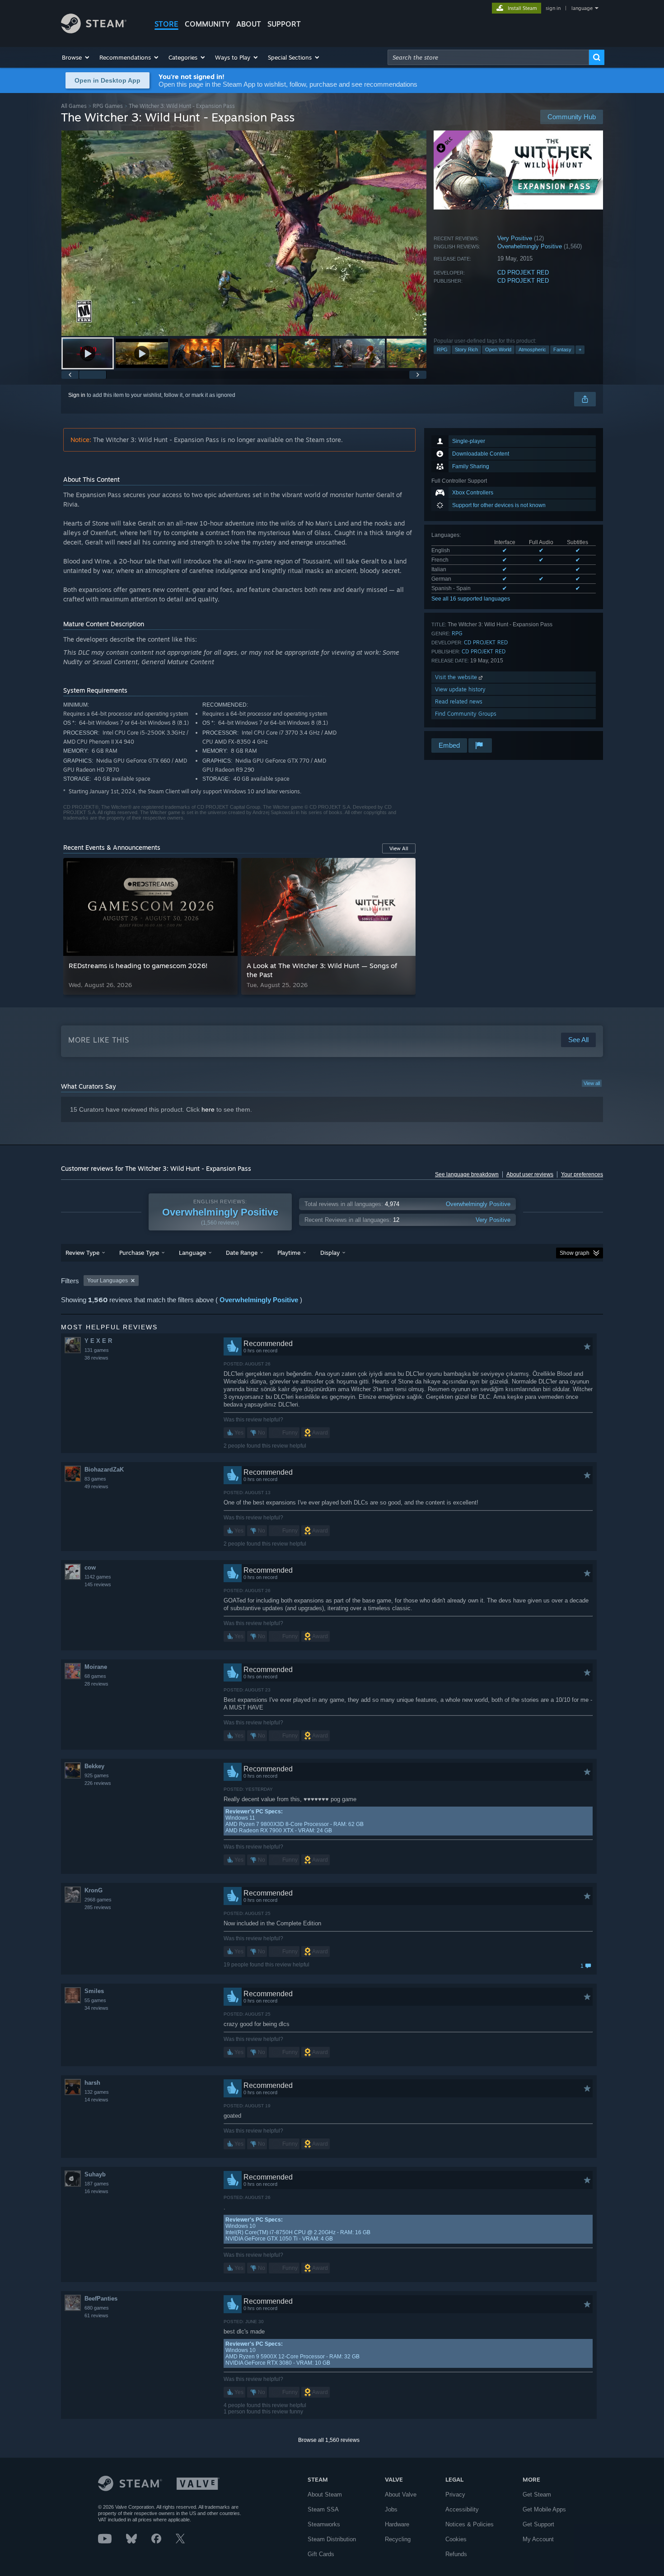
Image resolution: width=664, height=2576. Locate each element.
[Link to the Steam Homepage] (94, 31)
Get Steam (537, 2494)
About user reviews (530, 1174)
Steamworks (324, 2524)
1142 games (98, 1577)
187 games (97, 2184)
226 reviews (98, 1783)
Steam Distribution (332, 2539)
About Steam (325, 2494)
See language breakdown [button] (467, 1174)
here (208, 1109)
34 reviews (96, 2008)
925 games (97, 1775)
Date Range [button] (242, 1253)
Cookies (456, 2539)
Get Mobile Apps (544, 2509)
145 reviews (98, 1584)
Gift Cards (321, 2554)
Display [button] (330, 1253)
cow (90, 1567)
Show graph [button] (575, 1253)
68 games (95, 1676)
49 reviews (96, 1486)
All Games (74, 106)
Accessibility (462, 2509)
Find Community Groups (466, 714)
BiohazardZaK (104, 1470)
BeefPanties (101, 2299)
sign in (553, 8)
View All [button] (399, 848)
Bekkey (94, 1766)
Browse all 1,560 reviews (329, 2440)
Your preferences (582, 1174)
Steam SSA (323, 2509)
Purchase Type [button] (139, 1253)
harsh (92, 2083)
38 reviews (96, 1358)
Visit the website (457, 677)
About (249, 24)
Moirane (96, 1667)
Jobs (391, 2509)
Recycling (398, 2539)
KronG (94, 1890)
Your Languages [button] (108, 1281)
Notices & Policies (470, 2524)
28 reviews (96, 1684)
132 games (97, 2092)
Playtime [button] (289, 1253)
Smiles (94, 1991)
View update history (460, 689)
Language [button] (192, 1253)
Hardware (397, 2524)
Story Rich (466, 349)
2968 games (98, 1900)
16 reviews (96, 2191)
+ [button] (580, 349)
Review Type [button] (82, 1253)
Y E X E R (98, 1341)
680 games (97, 2308)
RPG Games (108, 106)
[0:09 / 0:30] (244, 233)
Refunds (456, 2554)
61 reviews (96, 2315)
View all (592, 1083)
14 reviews (96, 2100)
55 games (95, 2000)
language (582, 8)
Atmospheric (532, 349)
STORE (166, 24)
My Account (538, 2539)
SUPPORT (284, 24)
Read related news (459, 701)
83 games (95, 1479)
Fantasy (562, 349)
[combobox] (488, 57)
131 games (97, 1350)
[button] (76, 57)
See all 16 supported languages (471, 599)
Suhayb (95, 2174)
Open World (498, 349)
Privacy (455, 2494)
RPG (442, 349)
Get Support (538, 2524)
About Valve (401, 2494)
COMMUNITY (207, 24)
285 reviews (98, 1907)
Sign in (77, 395)
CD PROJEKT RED (523, 273)
